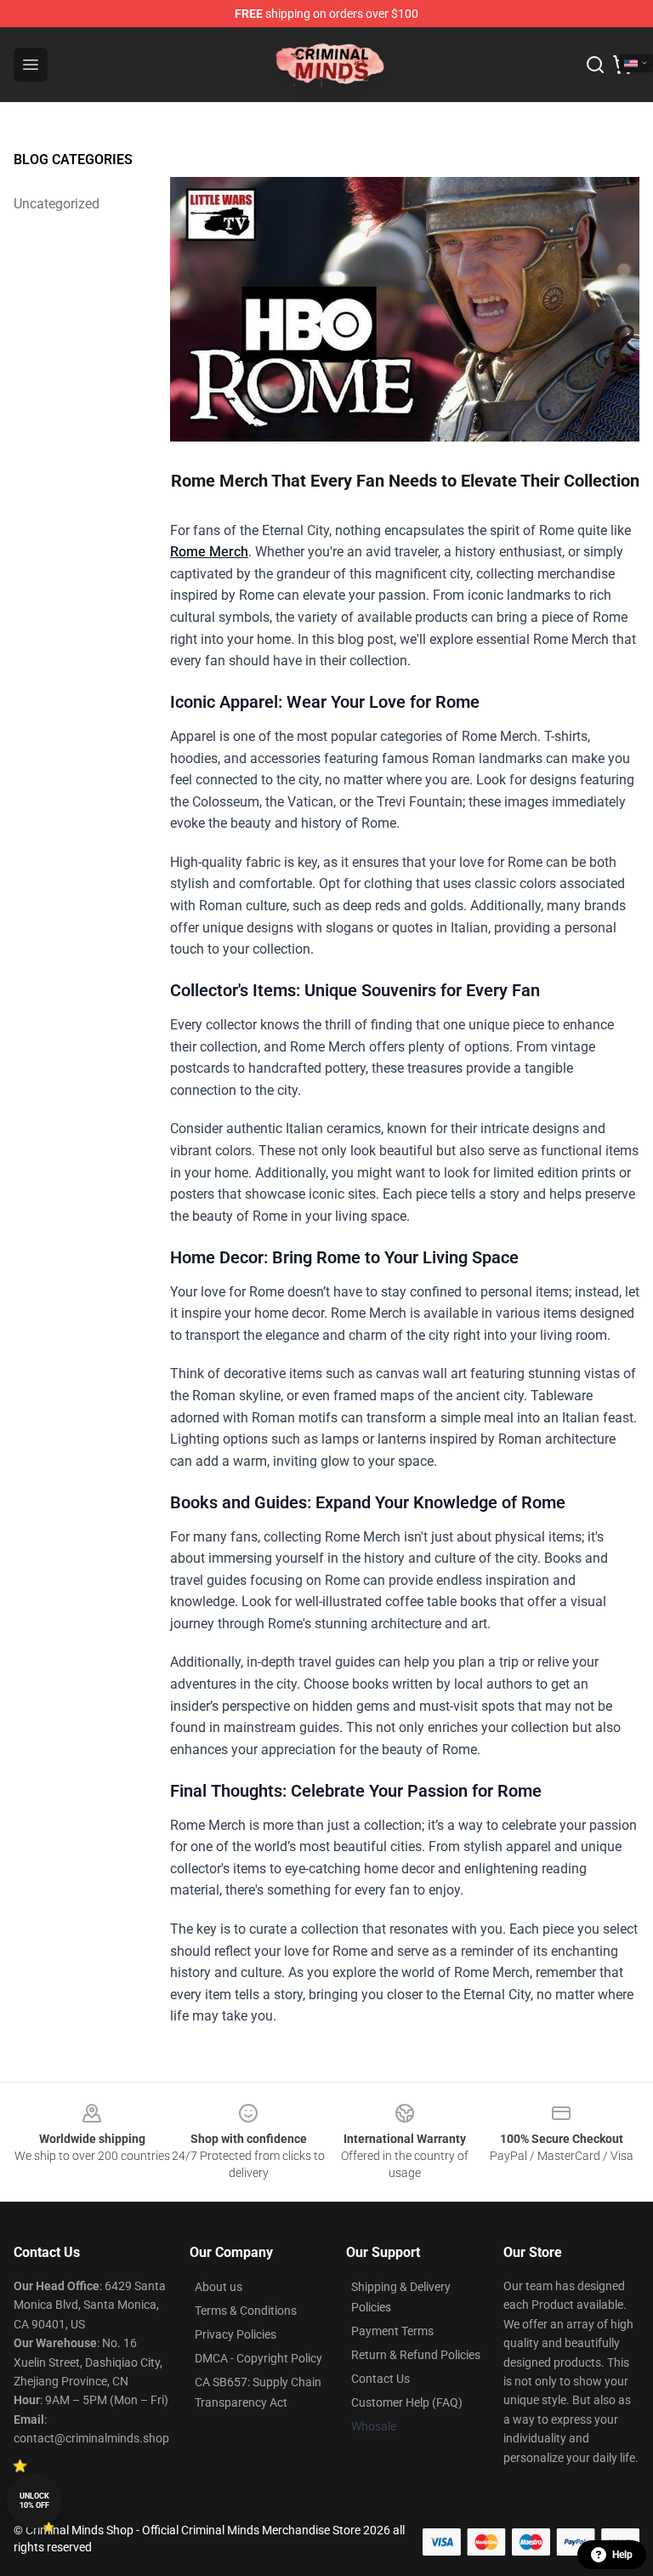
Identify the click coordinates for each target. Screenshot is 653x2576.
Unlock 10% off (34, 2501)
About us (219, 2287)
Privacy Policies (236, 2334)
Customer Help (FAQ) (407, 2402)
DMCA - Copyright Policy (258, 2358)
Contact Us (380, 2379)
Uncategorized (57, 204)
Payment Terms (392, 2331)
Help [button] (622, 2555)
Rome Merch (209, 552)
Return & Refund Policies (416, 2355)
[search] (595, 65)
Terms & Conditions (246, 2311)
